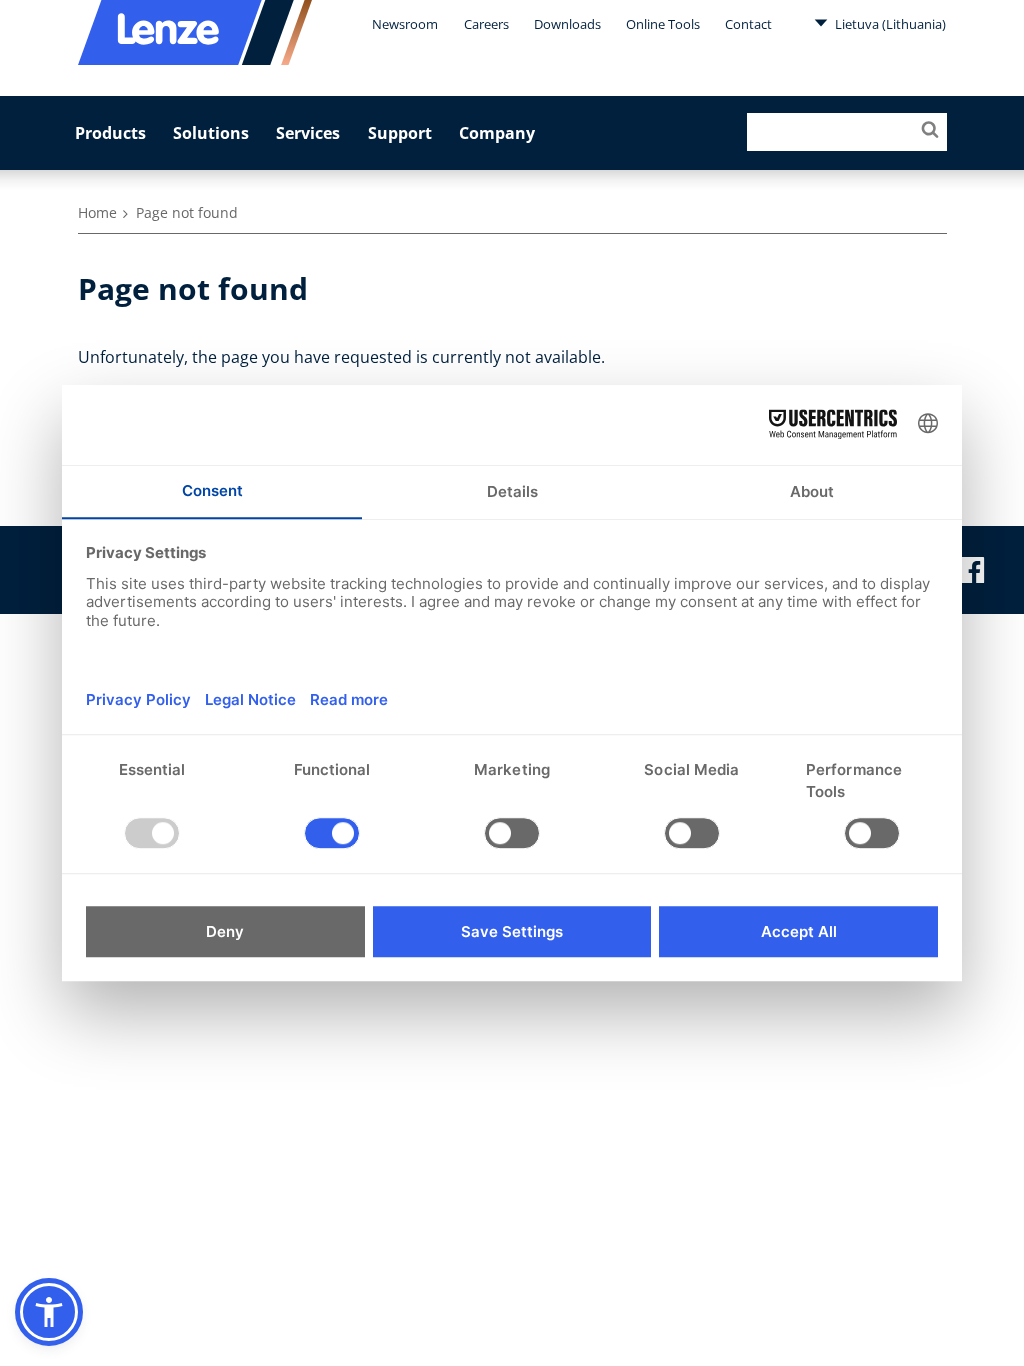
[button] (49, 1312)
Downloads (567, 24)
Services (308, 133)
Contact (748, 24)
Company (497, 133)
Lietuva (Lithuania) (889, 24)
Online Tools (663, 24)
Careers (486, 24)
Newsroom (405, 24)
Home (97, 212)
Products (110, 133)
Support (400, 133)
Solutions (211, 133)
